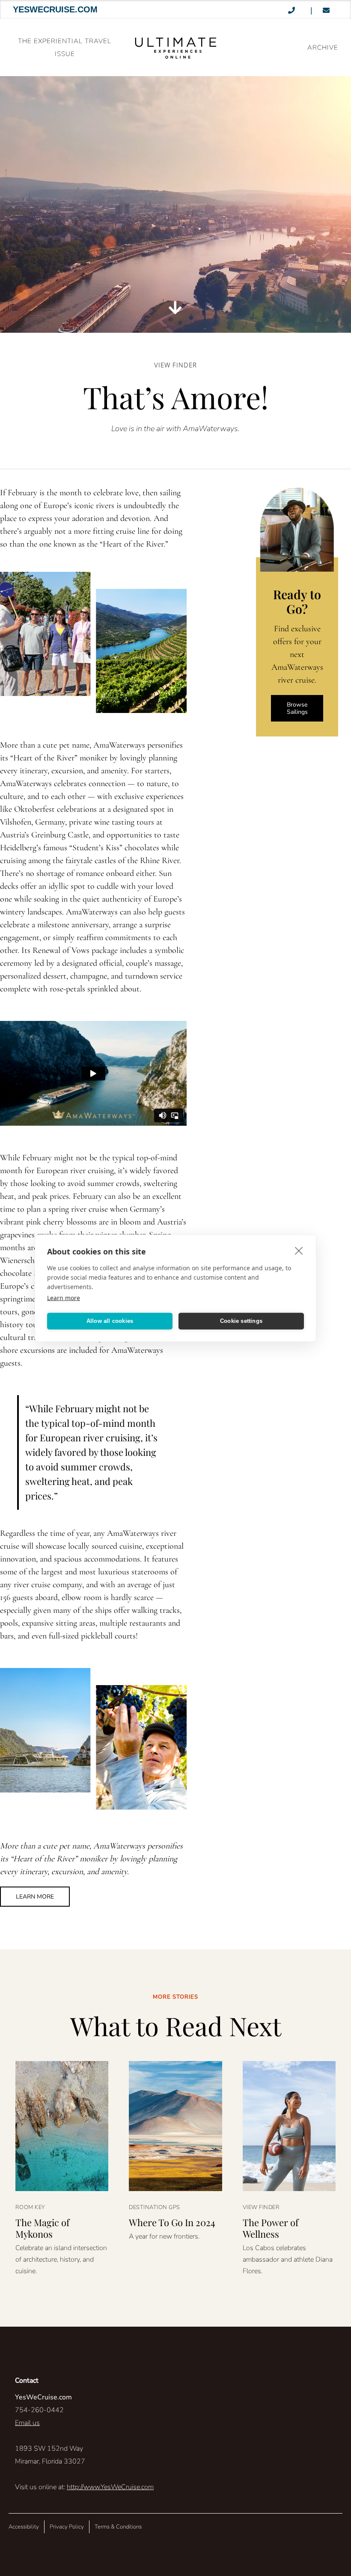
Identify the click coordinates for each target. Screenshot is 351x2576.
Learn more (64, 1297)
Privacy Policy (67, 2527)
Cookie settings (241, 1321)
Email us (27, 2423)
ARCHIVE (323, 47)
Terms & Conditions (118, 2527)
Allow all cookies (110, 1321)
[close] (299, 1250)
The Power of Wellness (271, 2228)
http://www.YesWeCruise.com (110, 2487)
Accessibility (24, 2527)
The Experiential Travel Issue (65, 47)
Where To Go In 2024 (172, 2222)
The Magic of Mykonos (42, 2228)
